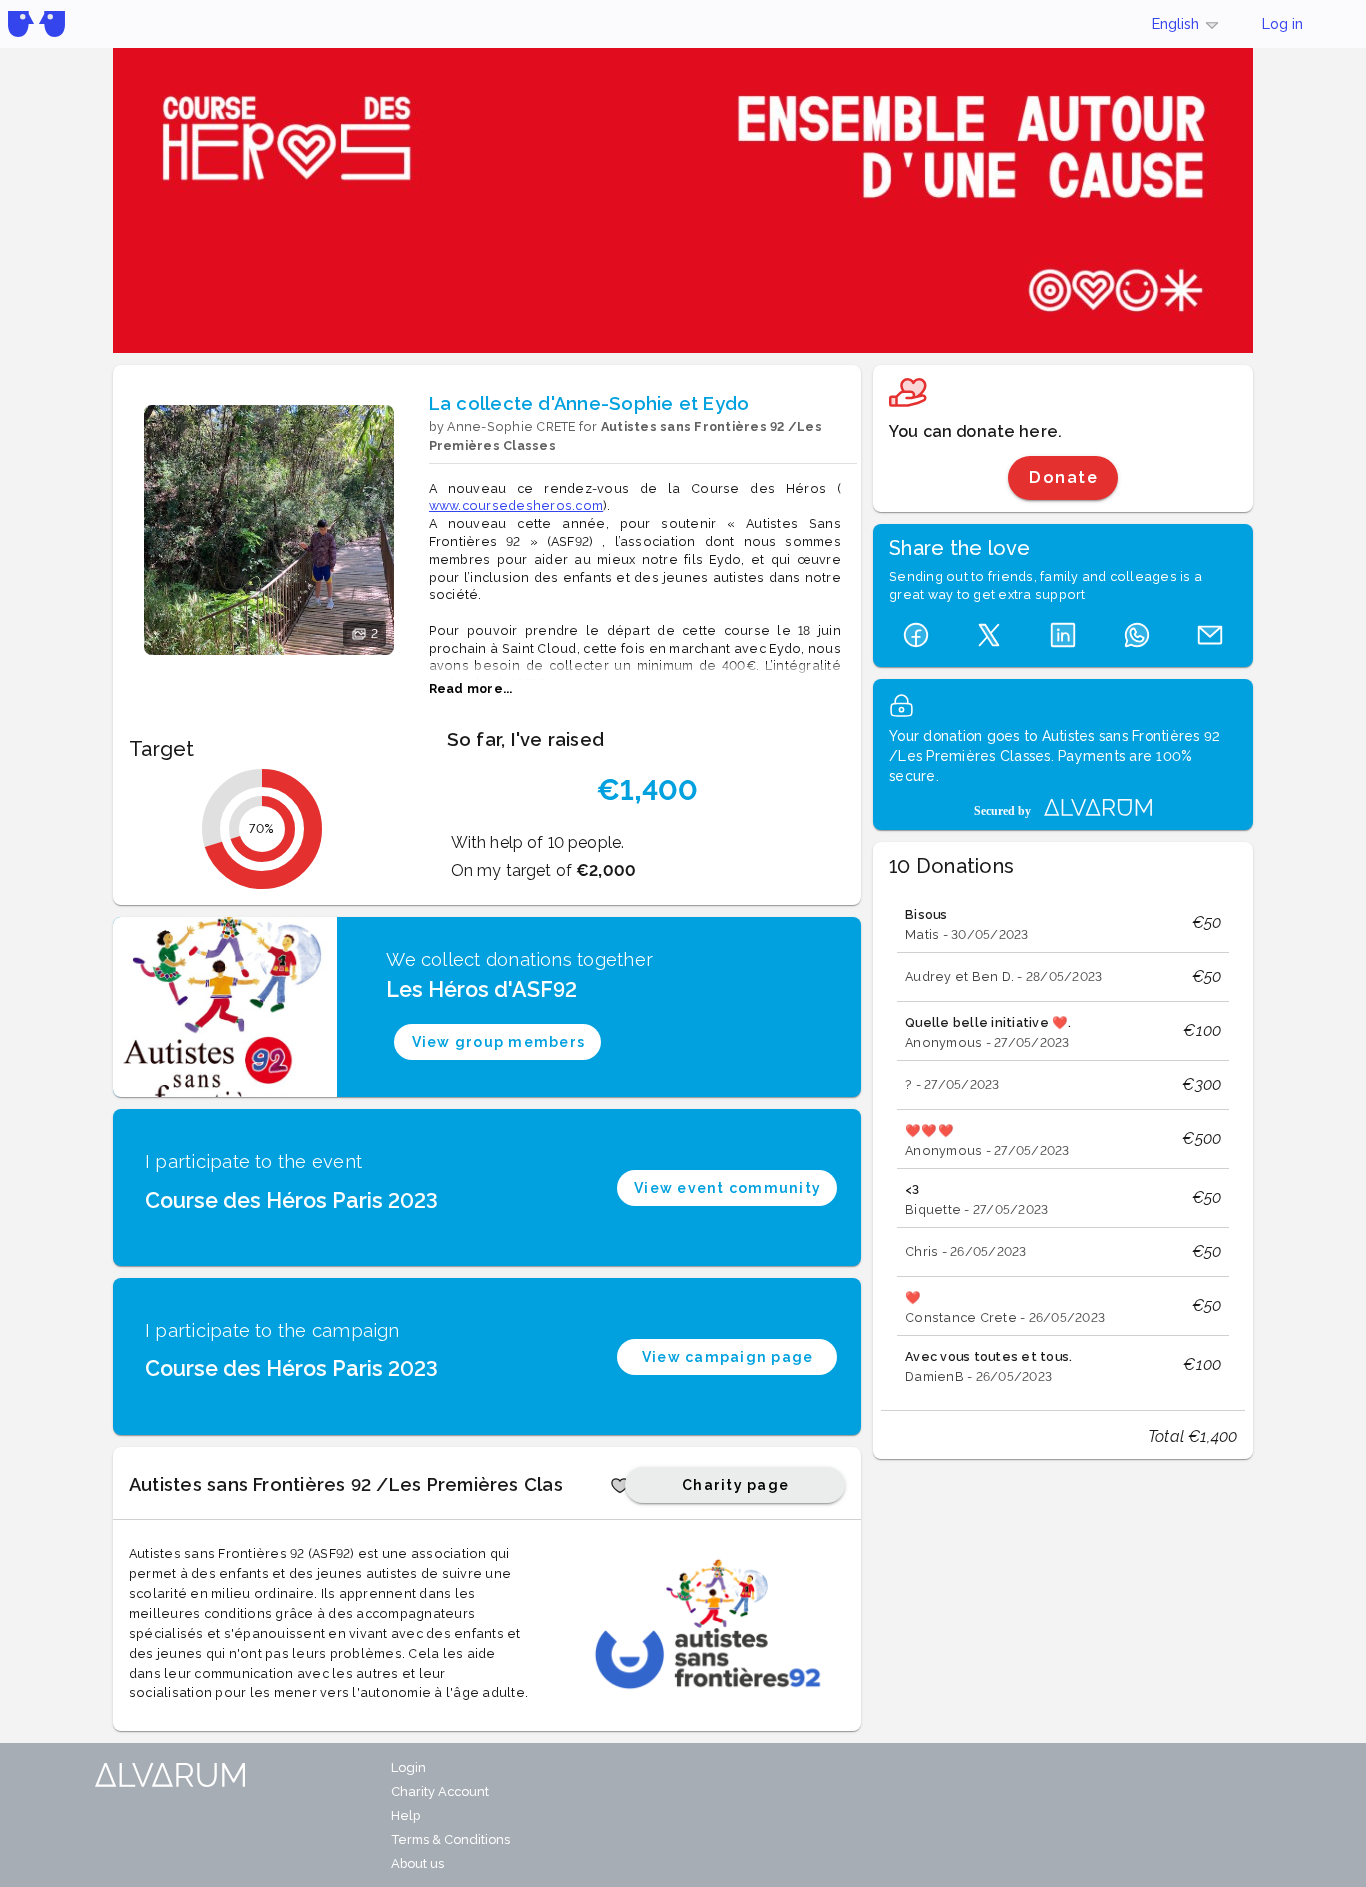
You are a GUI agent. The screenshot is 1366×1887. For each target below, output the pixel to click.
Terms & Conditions (450, 1839)
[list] (1063, 1140)
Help (405, 1815)
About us (417, 1863)
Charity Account (440, 1791)
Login (408, 1767)
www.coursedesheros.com (516, 505)
